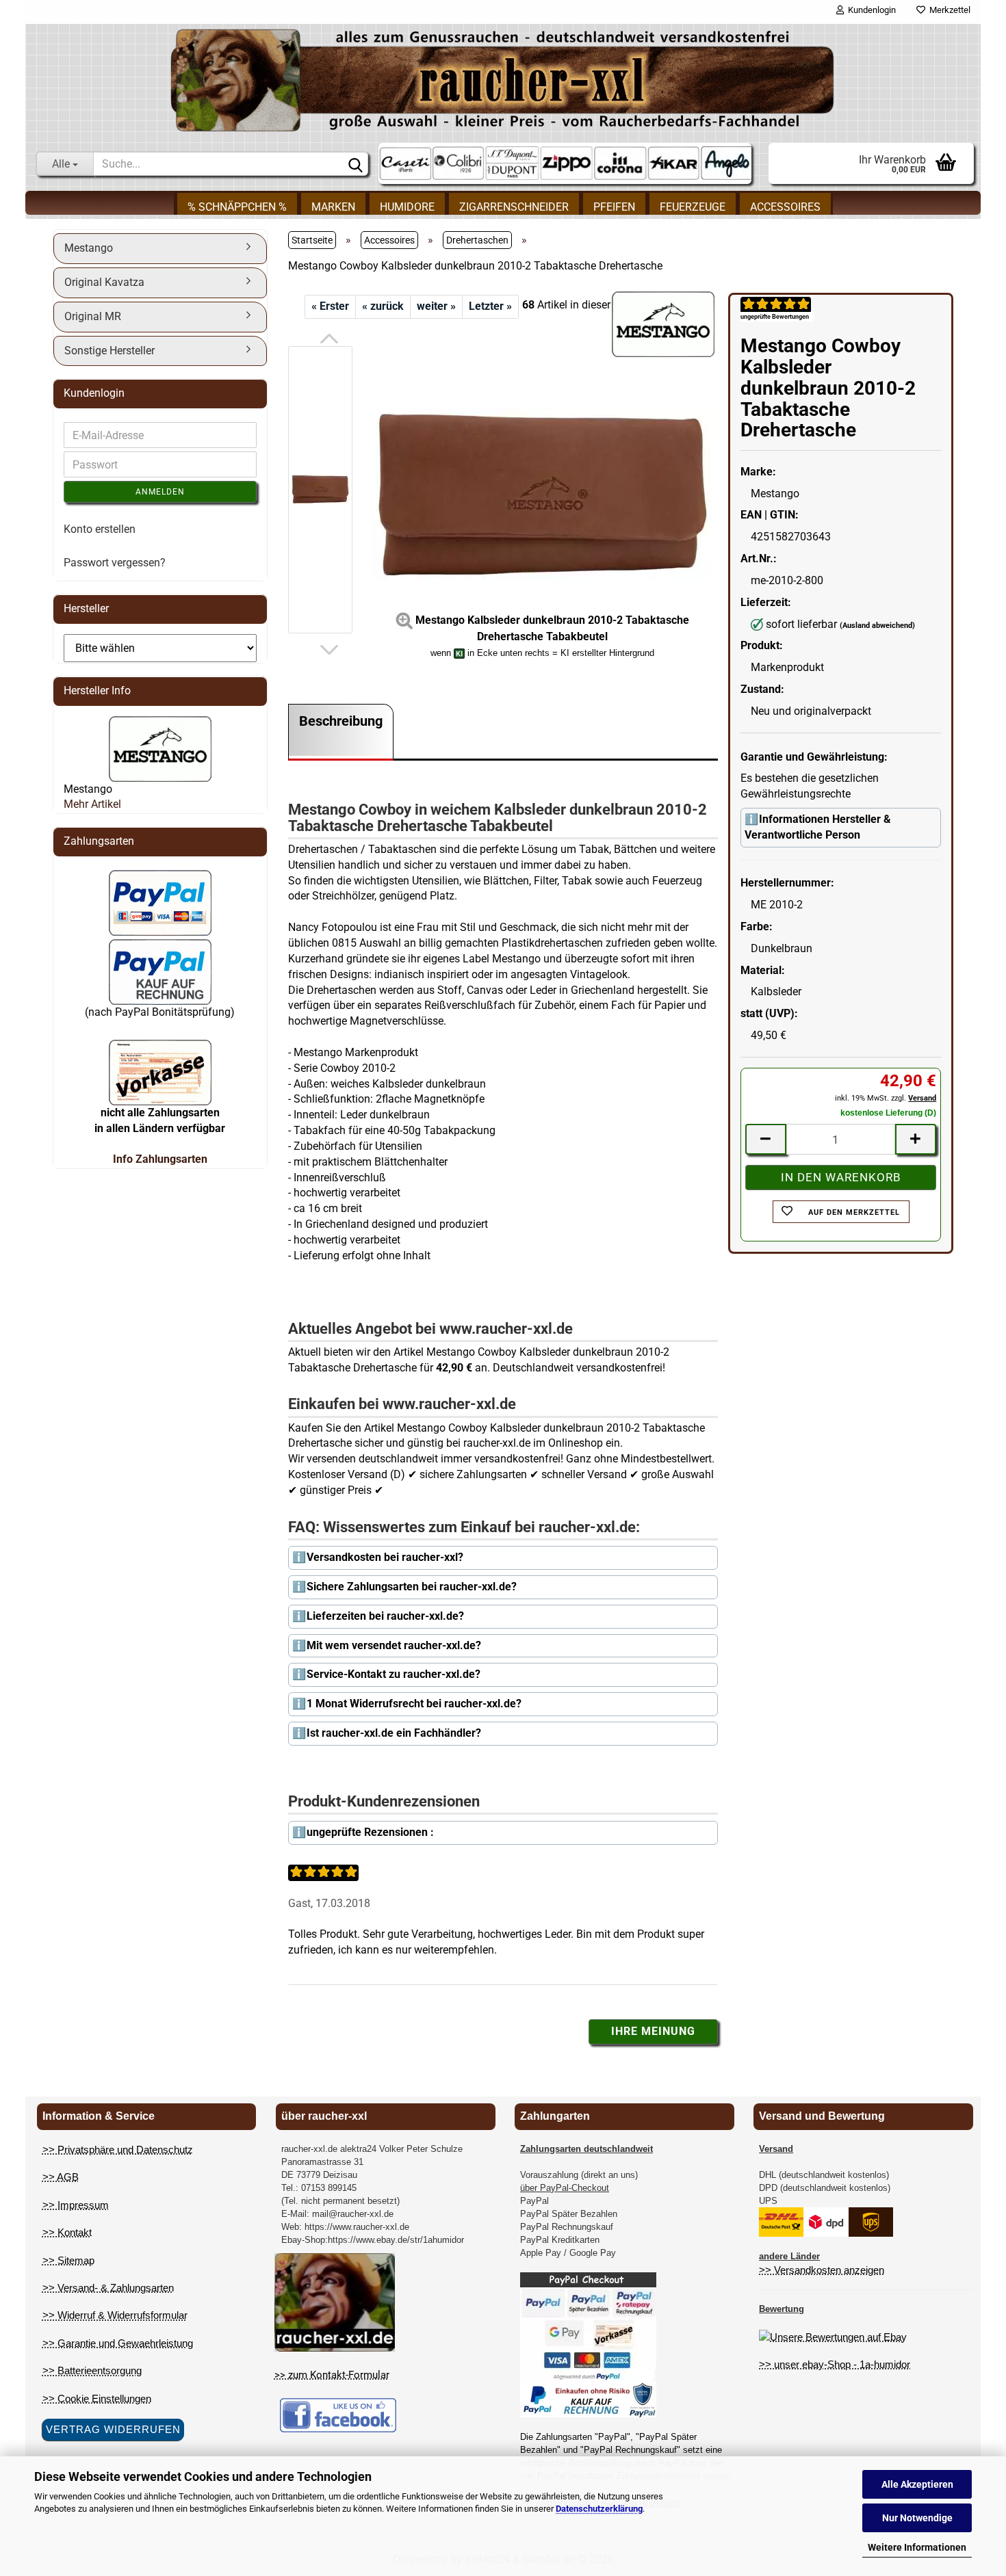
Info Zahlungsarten (160, 1159)
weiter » (436, 306)
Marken (333, 207)
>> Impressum (76, 2205)
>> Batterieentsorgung (92, 2370)
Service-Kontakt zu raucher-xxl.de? (394, 1674)
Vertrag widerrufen (113, 2429)
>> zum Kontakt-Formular (332, 2375)
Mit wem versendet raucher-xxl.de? (394, 1645)
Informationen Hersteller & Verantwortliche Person (818, 827)
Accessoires (785, 207)
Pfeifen (614, 207)
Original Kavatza (104, 282)
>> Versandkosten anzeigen (822, 2270)
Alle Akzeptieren (917, 2484)
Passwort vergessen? (115, 563)
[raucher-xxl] (503, 80)
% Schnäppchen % (237, 207)
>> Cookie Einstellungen (97, 2398)
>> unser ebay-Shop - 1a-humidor (835, 2364)
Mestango (89, 248)
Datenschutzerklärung (599, 2509)
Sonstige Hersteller (109, 351)
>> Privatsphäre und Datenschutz (118, 2150)
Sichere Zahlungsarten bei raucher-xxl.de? (412, 1587)
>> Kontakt (67, 2232)
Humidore (407, 207)
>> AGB (61, 2177)
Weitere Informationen (917, 2547)
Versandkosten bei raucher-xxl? (385, 1557)
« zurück (383, 306)
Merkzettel (948, 10)
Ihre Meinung (653, 2031)
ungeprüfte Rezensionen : (370, 1832)
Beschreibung (341, 721)
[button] (329, 339)
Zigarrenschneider (514, 207)
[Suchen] (355, 164)
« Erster (330, 306)
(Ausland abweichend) (877, 626)
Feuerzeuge (693, 207)
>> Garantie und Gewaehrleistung (118, 2343)
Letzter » (490, 306)
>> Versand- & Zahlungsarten (108, 2288)
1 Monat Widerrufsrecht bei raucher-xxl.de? (414, 1704)
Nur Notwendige (917, 2518)
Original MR (93, 316)
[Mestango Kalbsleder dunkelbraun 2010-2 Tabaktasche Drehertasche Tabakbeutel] (542, 489)
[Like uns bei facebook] (338, 2415)
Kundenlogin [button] (870, 10)
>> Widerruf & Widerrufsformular (115, 2315)
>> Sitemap (68, 2260)
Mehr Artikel (92, 804)
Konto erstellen (100, 529)
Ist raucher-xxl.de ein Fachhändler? (394, 1733)
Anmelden (160, 492)
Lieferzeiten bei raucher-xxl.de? (385, 1616)
